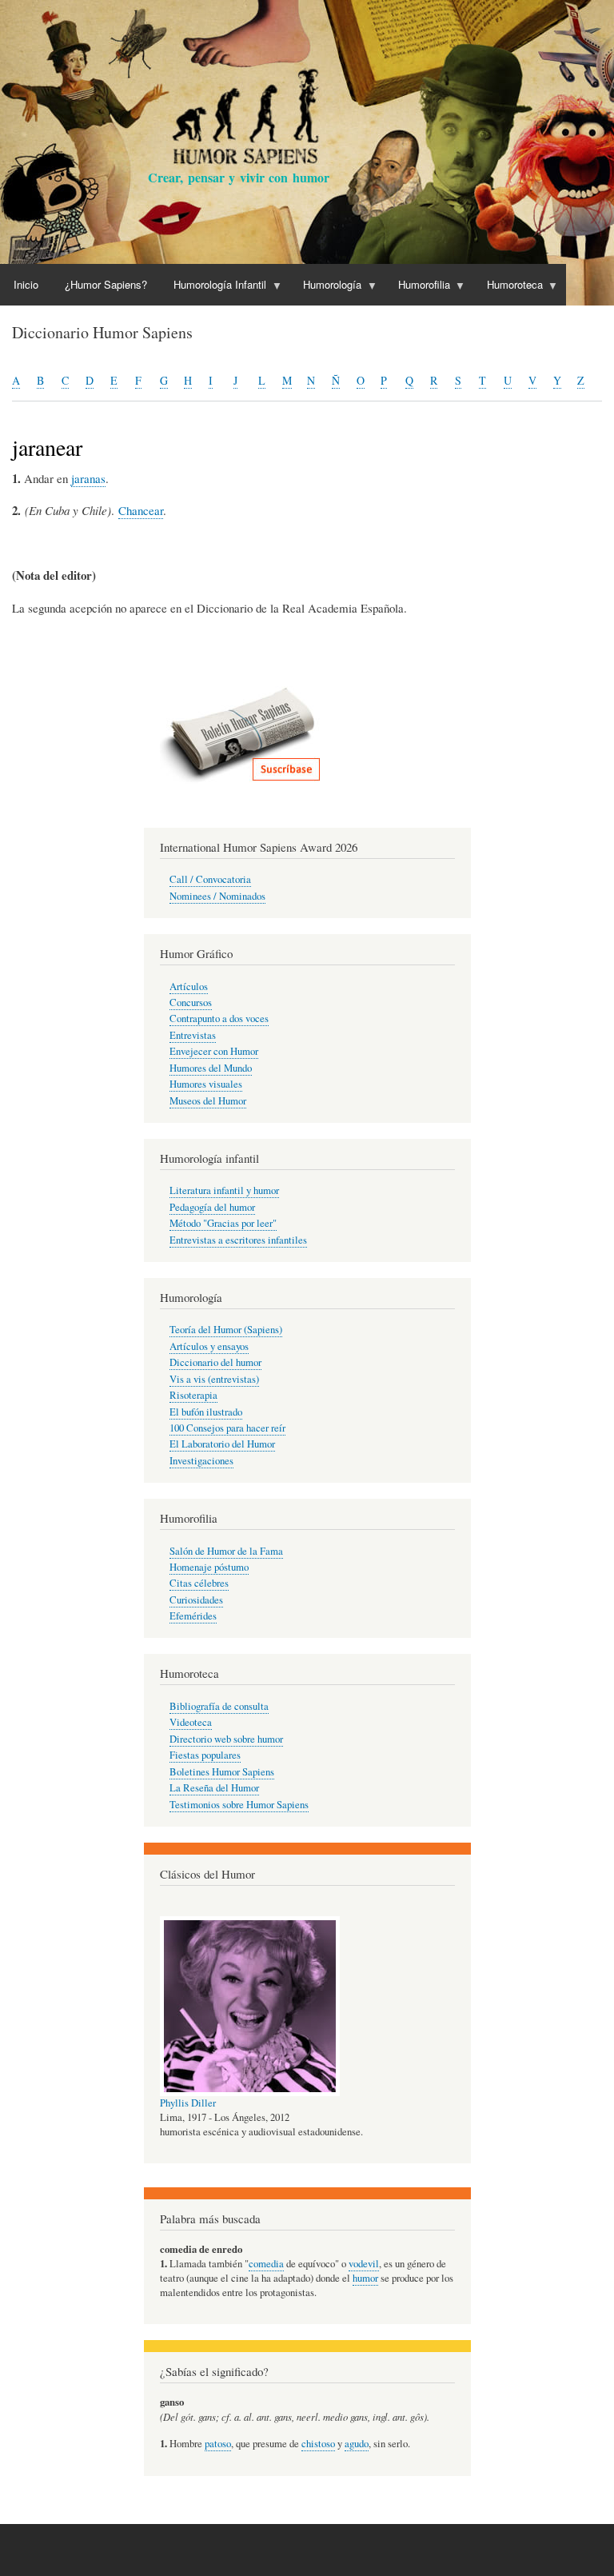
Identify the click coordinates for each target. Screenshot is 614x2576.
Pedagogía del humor (212, 1207)
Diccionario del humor (215, 1362)
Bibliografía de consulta (219, 1706)
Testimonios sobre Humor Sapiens (239, 1805)
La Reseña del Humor (214, 1788)
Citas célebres (199, 1583)
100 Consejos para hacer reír (227, 1428)
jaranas (88, 478)
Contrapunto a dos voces (219, 1018)
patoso (218, 2444)
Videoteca (191, 1722)
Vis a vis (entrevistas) (214, 1379)
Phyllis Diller (188, 2103)
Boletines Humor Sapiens (222, 1772)
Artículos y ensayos (209, 1346)
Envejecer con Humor (214, 1051)
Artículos (189, 986)
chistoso (318, 2444)
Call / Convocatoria (210, 879)
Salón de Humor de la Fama (226, 1551)
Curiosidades (196, 1600)
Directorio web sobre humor (226, 1739)
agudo (357, 2444)
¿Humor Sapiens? (106, 284)
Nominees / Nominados (217, 896)
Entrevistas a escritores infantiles (238, 1240)
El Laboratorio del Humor (222, 1444)
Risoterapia (193, 1395)
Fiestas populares (205, 1755)
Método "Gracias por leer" (223, 1223)
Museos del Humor (208, 1101)
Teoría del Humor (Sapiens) (226, 1330)
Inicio (26, 284)
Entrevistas (193, 1035)
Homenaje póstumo (209, 1567)
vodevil (364, 2264)
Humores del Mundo (211, 1068)
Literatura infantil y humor (224, 1190)
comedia (266, 2264)
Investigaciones (201, 1461)
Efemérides (193, 1616)
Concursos (191, 1002)
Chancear (141, 510)
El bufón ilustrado (206, 1412)
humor (365, 2278)
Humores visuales (206, 1084)
